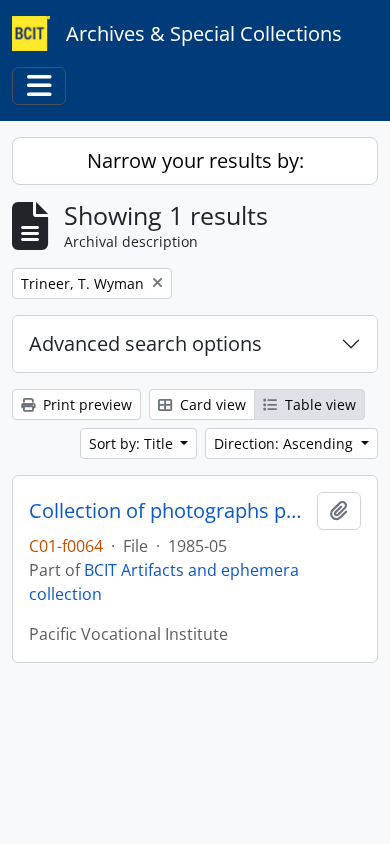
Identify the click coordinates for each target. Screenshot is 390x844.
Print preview (85, 404)
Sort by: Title (133, 443)
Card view (211, 404)
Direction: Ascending (285, 443)
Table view (318, 404)
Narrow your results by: (195, 160)
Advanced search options (145, 343)
